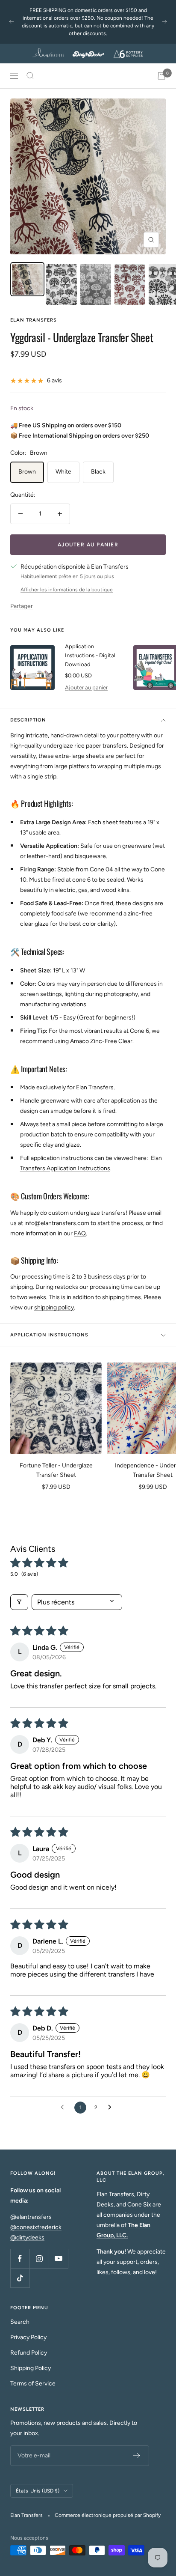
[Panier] (161, 76)
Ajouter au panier (86, 687)
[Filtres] (19, 1602)
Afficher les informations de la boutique (67, 590)
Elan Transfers (34, 320)
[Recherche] (30, 76)
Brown (27, 472)
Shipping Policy (31, 2368)
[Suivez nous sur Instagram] (39, 2258)
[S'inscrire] (137, 2456)
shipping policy (54, 1307)
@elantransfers (31, 2217)
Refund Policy (29, 2353)
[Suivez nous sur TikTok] (20, 2278)
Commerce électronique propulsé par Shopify (108, 2515)
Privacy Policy (28, 2337)
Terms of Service (33, 2384)
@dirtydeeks (27, 2238)
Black (98, 472)
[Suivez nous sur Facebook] (20, 2258)
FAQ (80, 1233)
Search (20, 2322)
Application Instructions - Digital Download (90, 655)
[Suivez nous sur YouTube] (58, 2258)
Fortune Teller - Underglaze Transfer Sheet (56, 1470)
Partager (22, 606)
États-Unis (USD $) (38, 2491)
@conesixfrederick (36, 2227)
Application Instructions (49, 1335)
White (63, 472)
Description (28, 720)
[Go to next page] (112, 2108)
